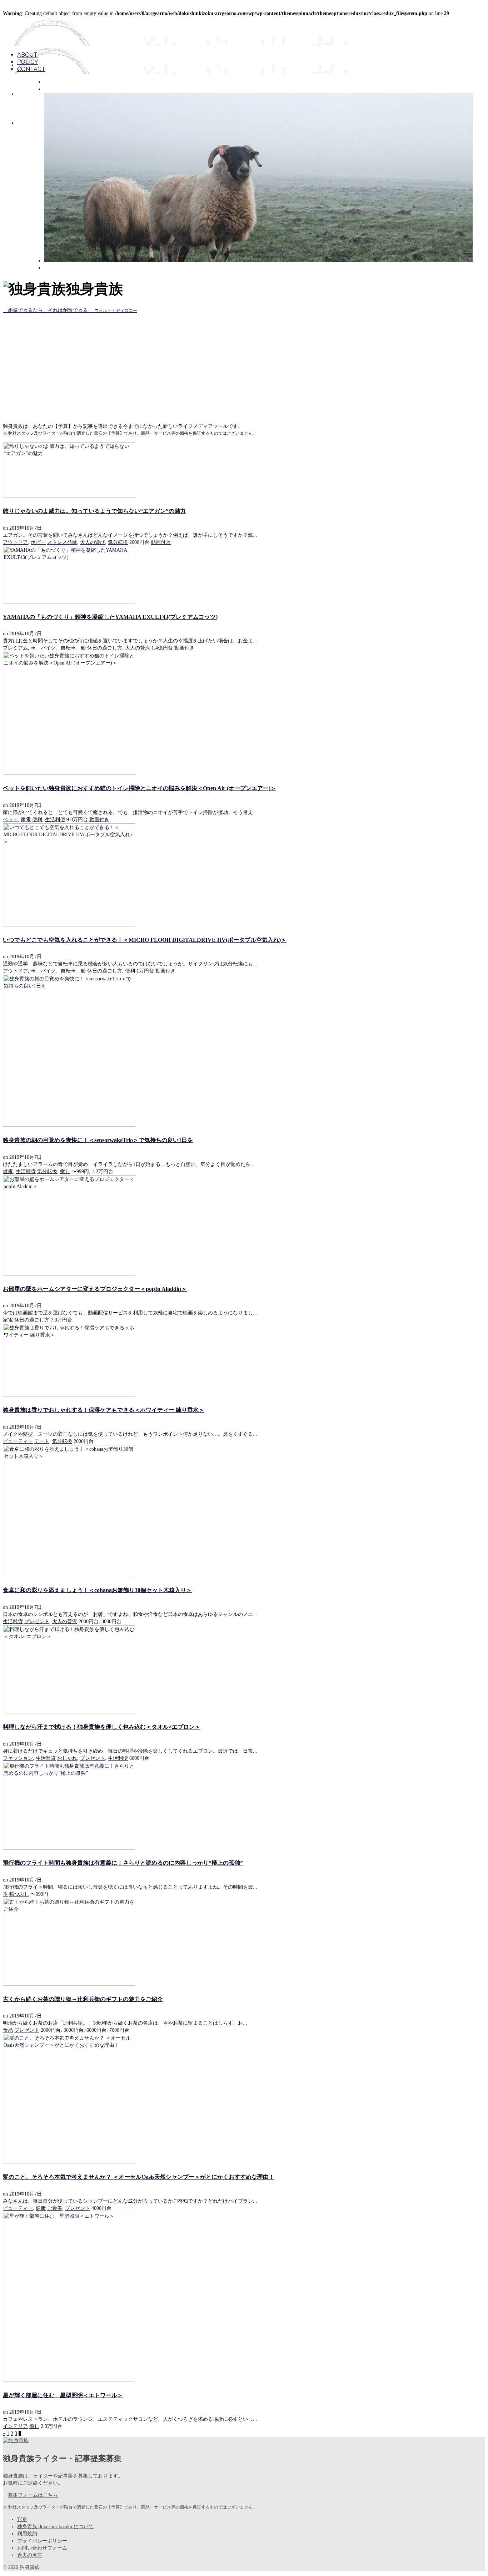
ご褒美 (55, 2208)
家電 (26, 820)
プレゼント (37, 1622)
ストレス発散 (62, 542)
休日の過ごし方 (105, 648)
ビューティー (18, 1441)
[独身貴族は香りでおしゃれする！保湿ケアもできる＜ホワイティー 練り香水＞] (244, 1360)
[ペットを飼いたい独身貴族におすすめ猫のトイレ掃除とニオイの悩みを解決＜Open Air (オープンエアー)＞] (244, 713)
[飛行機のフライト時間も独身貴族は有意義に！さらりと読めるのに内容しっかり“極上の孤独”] (244, 1806)
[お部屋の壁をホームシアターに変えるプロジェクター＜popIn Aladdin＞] (244, 1225)
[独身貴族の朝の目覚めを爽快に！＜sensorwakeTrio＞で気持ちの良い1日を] (244, 1051)
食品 (8, 2030)
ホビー (38, 542)
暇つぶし (19, 1894)
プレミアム (15, 648)
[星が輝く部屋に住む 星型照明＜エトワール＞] (244, 2297)
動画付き (161, 542)
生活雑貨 (26, 1171)
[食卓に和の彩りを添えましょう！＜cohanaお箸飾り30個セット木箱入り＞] (244, 1511)
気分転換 (118, 542)
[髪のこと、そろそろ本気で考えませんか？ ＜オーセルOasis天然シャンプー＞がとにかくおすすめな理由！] (244, 2099)
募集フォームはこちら (33, 2495)
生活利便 (55, 820)
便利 (37, 820)
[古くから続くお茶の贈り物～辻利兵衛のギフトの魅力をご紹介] (244, 1942)
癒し (65, 1171)
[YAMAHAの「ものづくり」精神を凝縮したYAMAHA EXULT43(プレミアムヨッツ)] (244, 575)
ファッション (18, 1758)
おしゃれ (67, 1758)
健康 (8, 1171)
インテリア (15, 2426)
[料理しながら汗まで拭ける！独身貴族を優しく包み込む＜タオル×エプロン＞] (244, 1669)
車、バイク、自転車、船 (58, 648)
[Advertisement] (244, 368)
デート (42, 1441)
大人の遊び (93, 542)
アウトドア (15, 542)
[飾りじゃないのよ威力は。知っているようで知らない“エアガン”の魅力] (244, 470)
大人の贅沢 (138, 648)
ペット (10, 820)
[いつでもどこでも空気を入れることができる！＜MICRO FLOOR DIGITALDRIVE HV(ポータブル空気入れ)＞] (244, 875)
